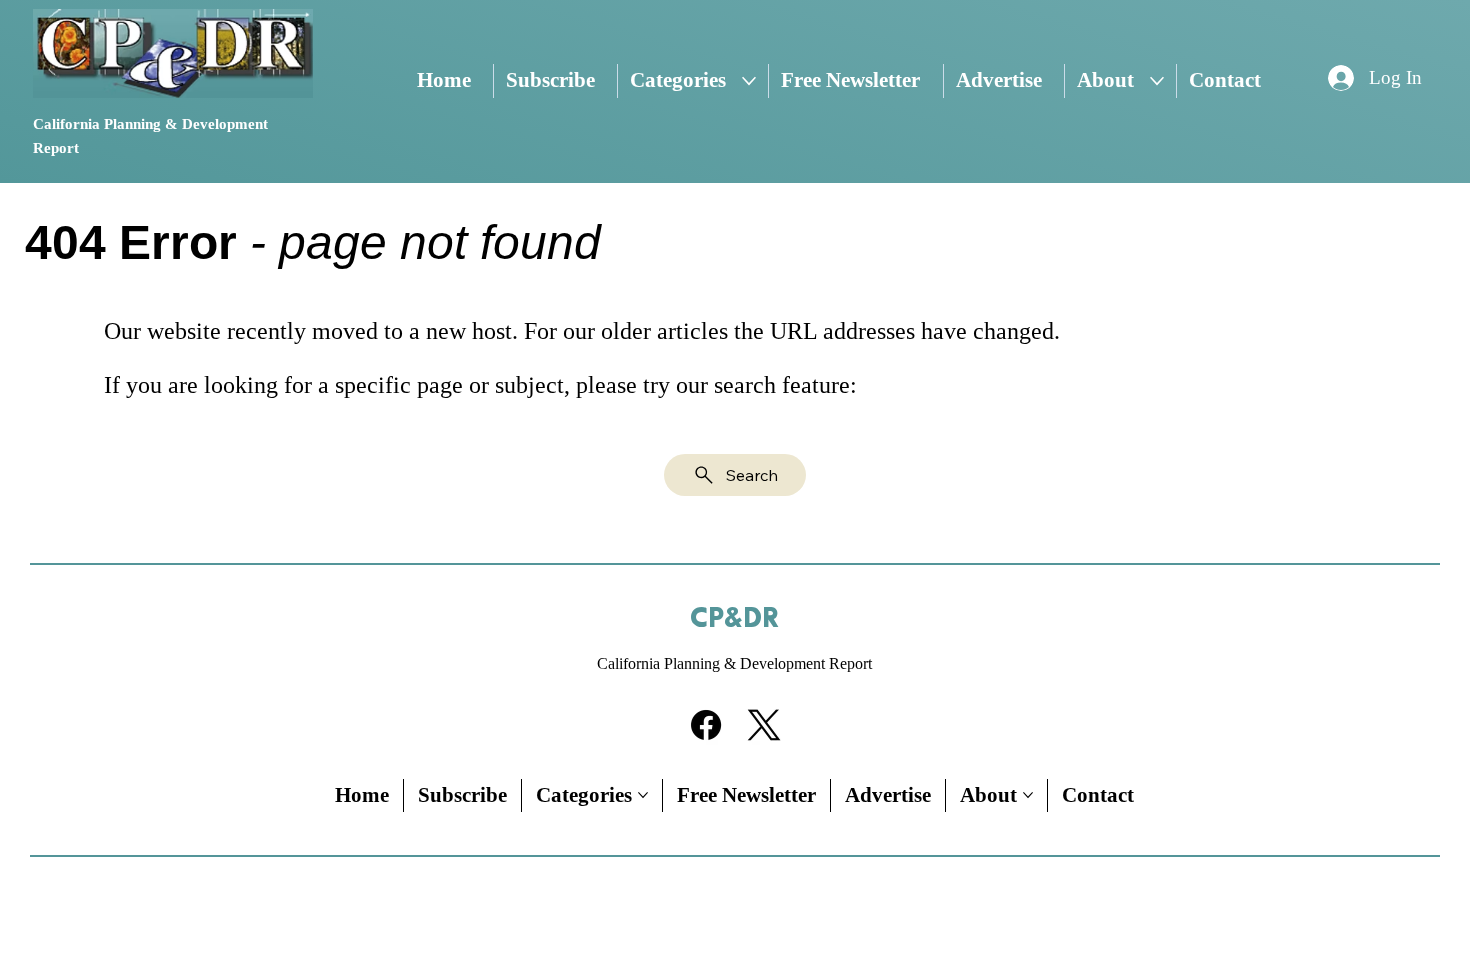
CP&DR (734, 619)
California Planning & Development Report (734, 663)
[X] (764, 725)
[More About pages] (1157, 81)
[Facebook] (706, 725)
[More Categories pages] (749, 81)
